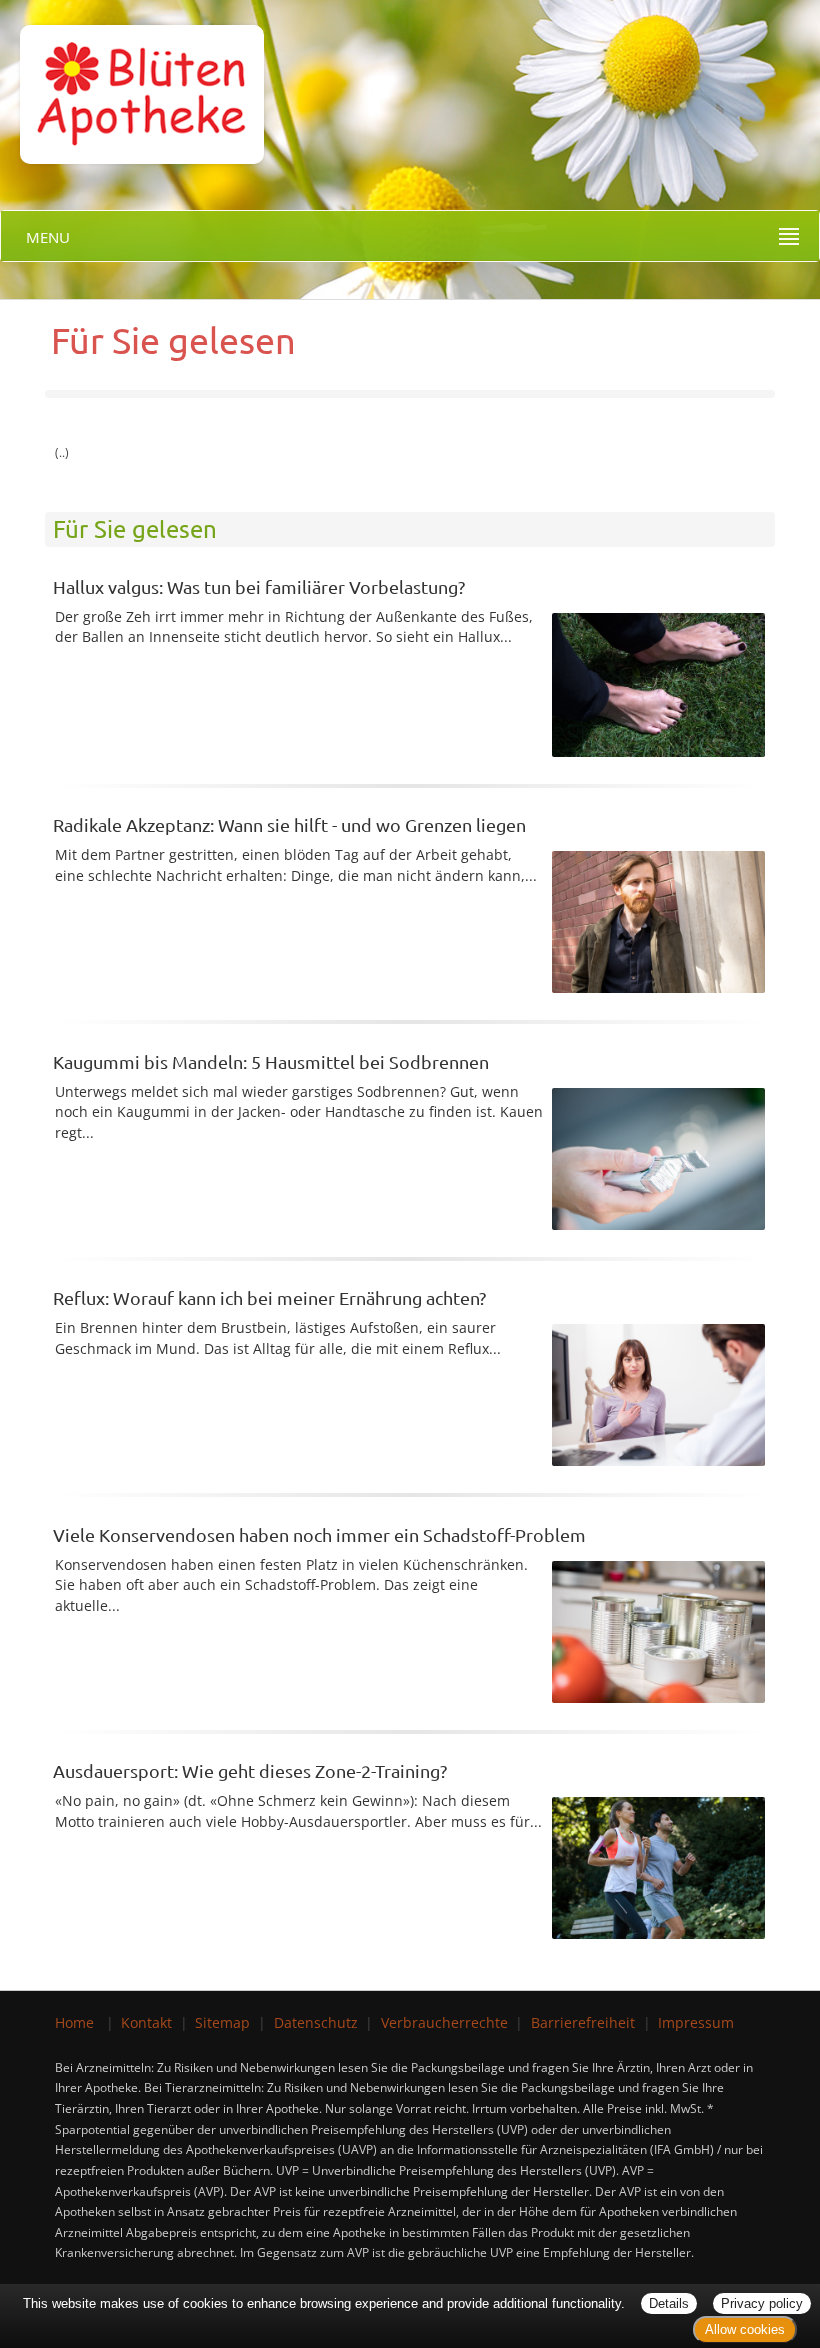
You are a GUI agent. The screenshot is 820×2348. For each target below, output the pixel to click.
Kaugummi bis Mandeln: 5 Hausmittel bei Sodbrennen (271, 1061)
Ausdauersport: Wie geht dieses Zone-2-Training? (250, 1770)
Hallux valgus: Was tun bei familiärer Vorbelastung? (259, 586)
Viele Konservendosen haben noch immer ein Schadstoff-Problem (319, 1534)
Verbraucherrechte (444, 2022)
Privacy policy (762, 2303)
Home (74, 2022)
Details (669, 2303)
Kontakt (146, 2022)
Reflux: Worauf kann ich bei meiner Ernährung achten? (269, 1297)
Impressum (696, 2022)
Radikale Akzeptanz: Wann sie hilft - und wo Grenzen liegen (289, 824)
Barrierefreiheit (583, 2022)
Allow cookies (745, 2329)
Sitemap (222, 2022)
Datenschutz (316, 2022)
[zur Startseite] (132, 80)
